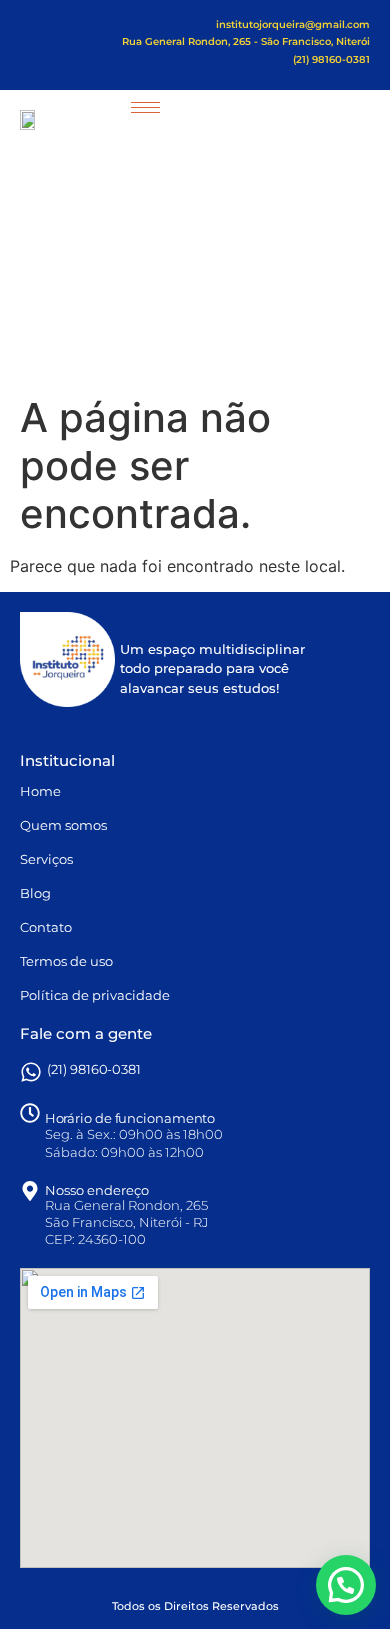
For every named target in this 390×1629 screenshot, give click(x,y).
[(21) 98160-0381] (31, 1072)
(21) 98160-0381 (94, 1069)
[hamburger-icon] (145, 107)
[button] (346, 1585)
